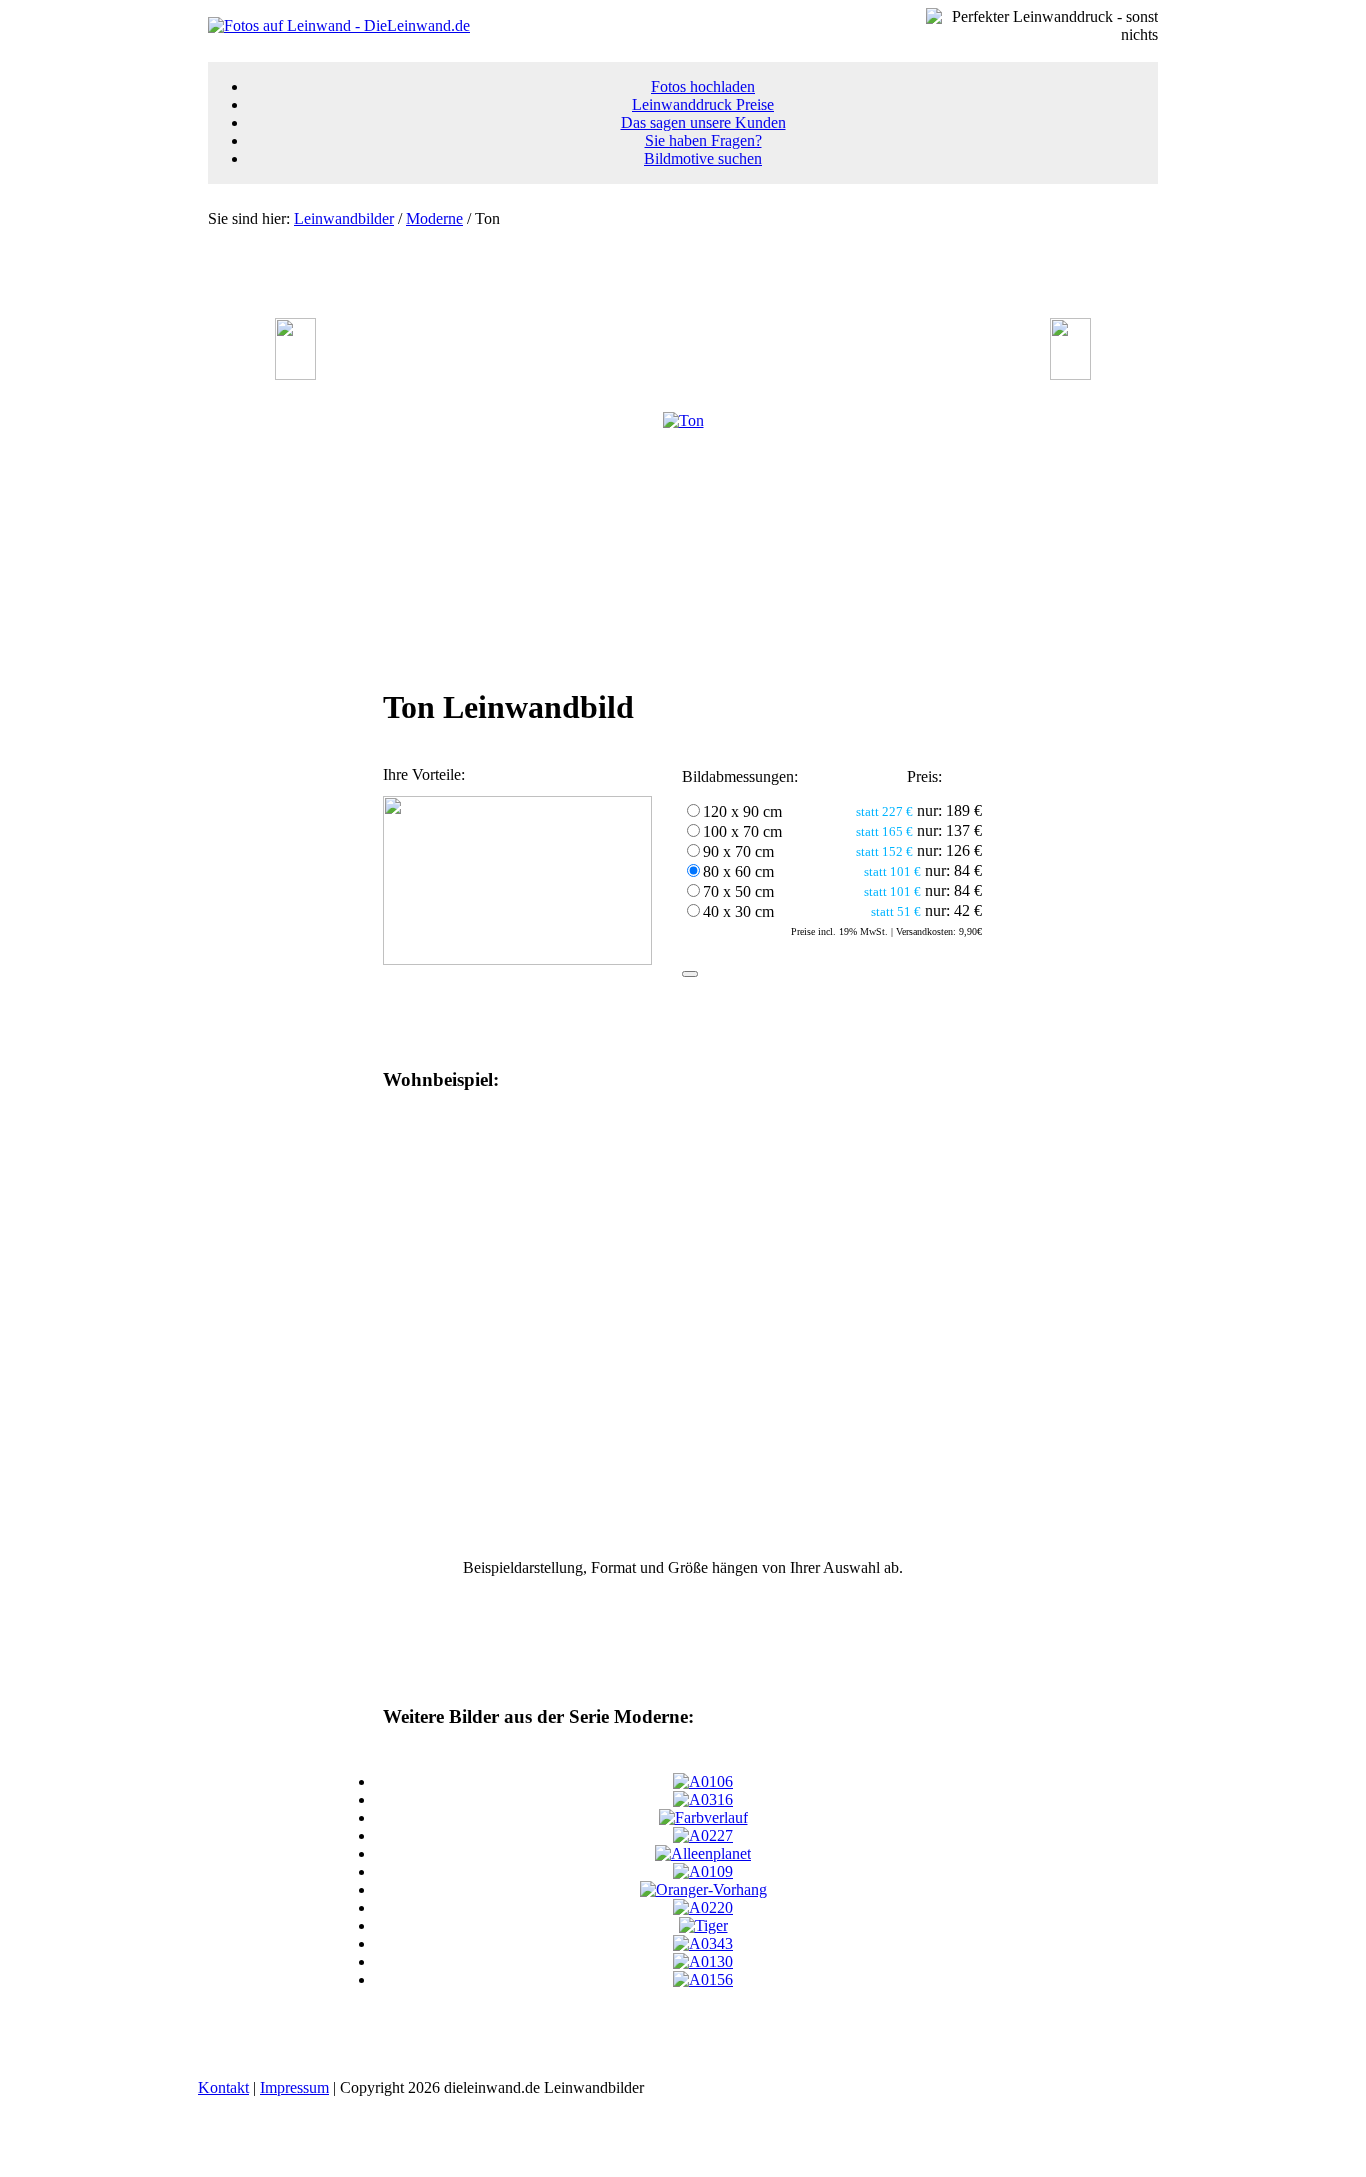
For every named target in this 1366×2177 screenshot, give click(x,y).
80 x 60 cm (738, 871)
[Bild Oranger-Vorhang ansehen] (703, 1889)
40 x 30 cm (738, 911)
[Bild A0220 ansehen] (703, 1907)
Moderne (434, 218)
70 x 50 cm (738, 891)
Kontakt (223, 2087)
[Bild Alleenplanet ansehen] (703, 1853)
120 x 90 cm (742, 811)
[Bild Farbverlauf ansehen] (703, 1817)
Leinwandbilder (344, 218)
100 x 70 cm (742, 831)
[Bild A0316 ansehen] (703, 1799)
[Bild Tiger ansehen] (703, 1925)
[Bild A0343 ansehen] (703, 1943)
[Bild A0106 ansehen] (703, 1781)
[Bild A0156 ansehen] (703, 1979)
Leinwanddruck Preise (703, 104)
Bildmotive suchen (703, 158)
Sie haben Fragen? (703, 140)
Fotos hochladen (703, 86)
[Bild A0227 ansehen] (703, 1835)
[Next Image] (1070, 374)
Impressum (294, 2087)
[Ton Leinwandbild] (683, 420)
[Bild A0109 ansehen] (703, 1871)
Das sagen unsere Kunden (703, 122)
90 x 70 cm (738, 851)
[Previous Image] (295, 374)
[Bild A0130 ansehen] (703, 1961)
